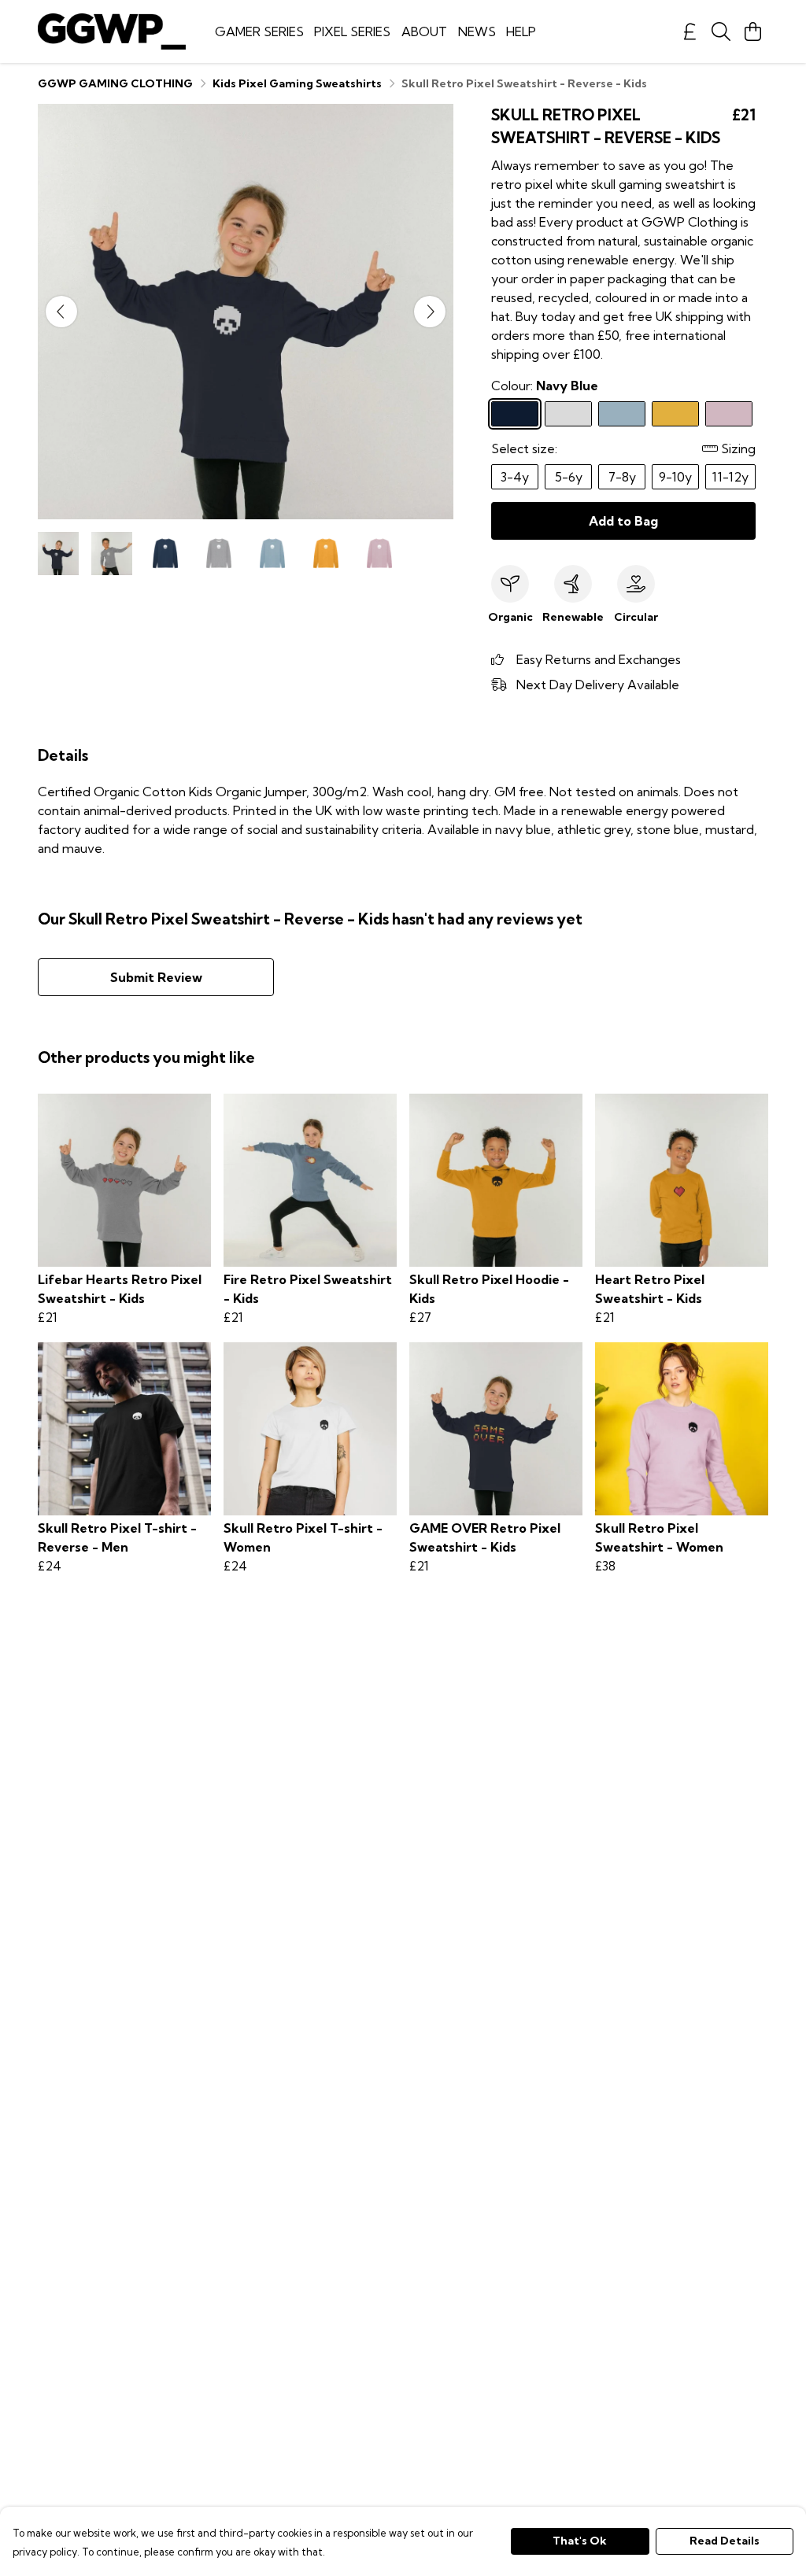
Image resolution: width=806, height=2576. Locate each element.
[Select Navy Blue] (515, 414)
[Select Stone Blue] (622, 414)
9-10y (675, 477)
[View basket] (752, 31)
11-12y (730, 477)
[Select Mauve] (729, 414)
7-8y (622, 477)
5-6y (569, 477)
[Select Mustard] (675, 414)
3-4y (515, 477)
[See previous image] (61, 312)
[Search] (721, 31)
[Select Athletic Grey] (568, 414)
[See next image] (430, 312)
